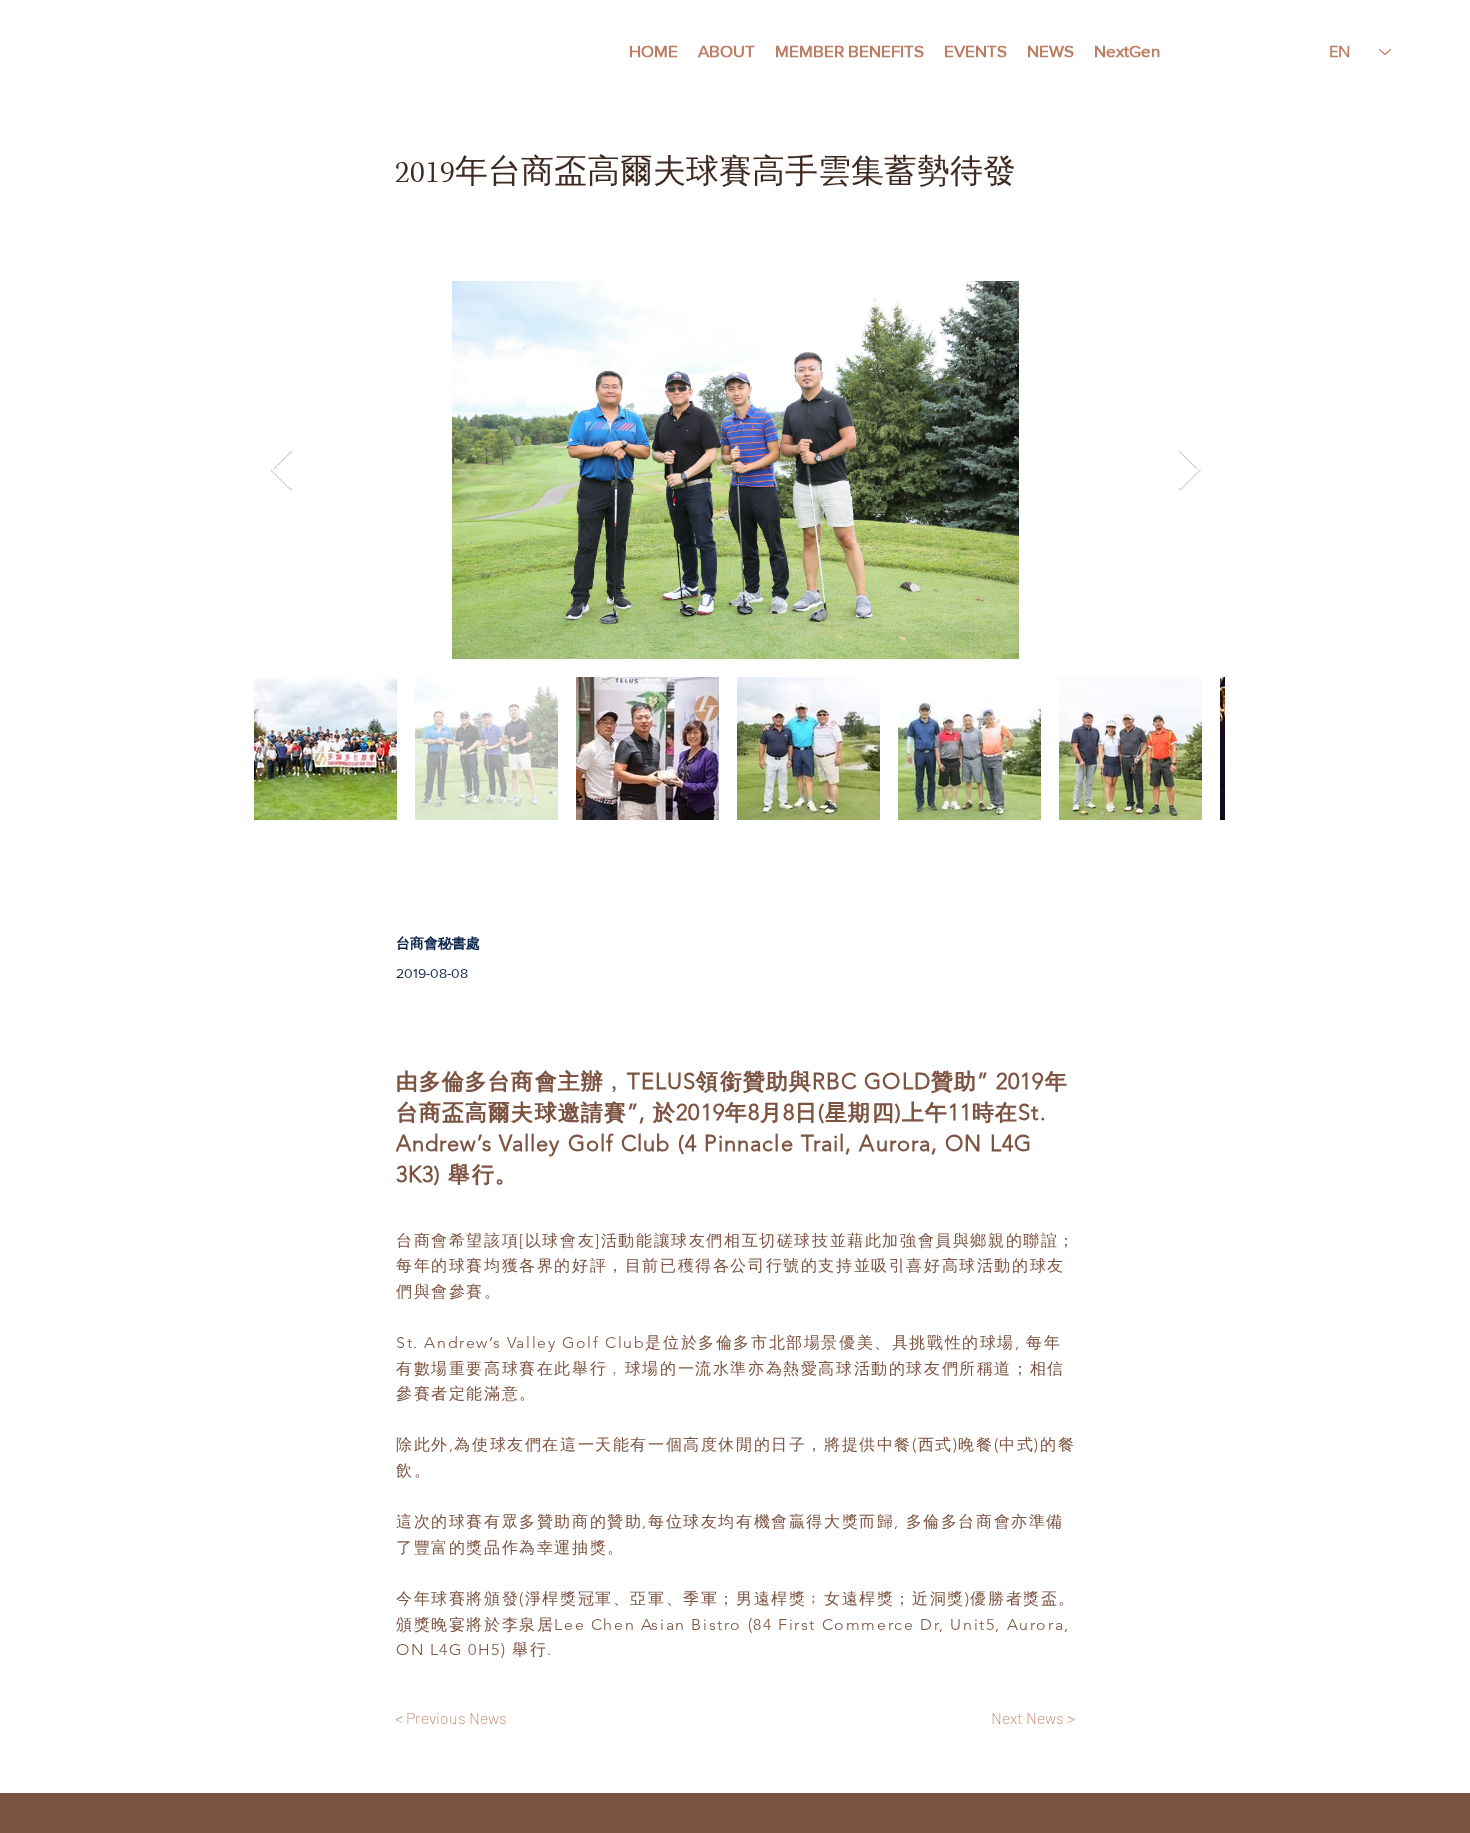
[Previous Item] (281, 470)
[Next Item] (1189, 470)
